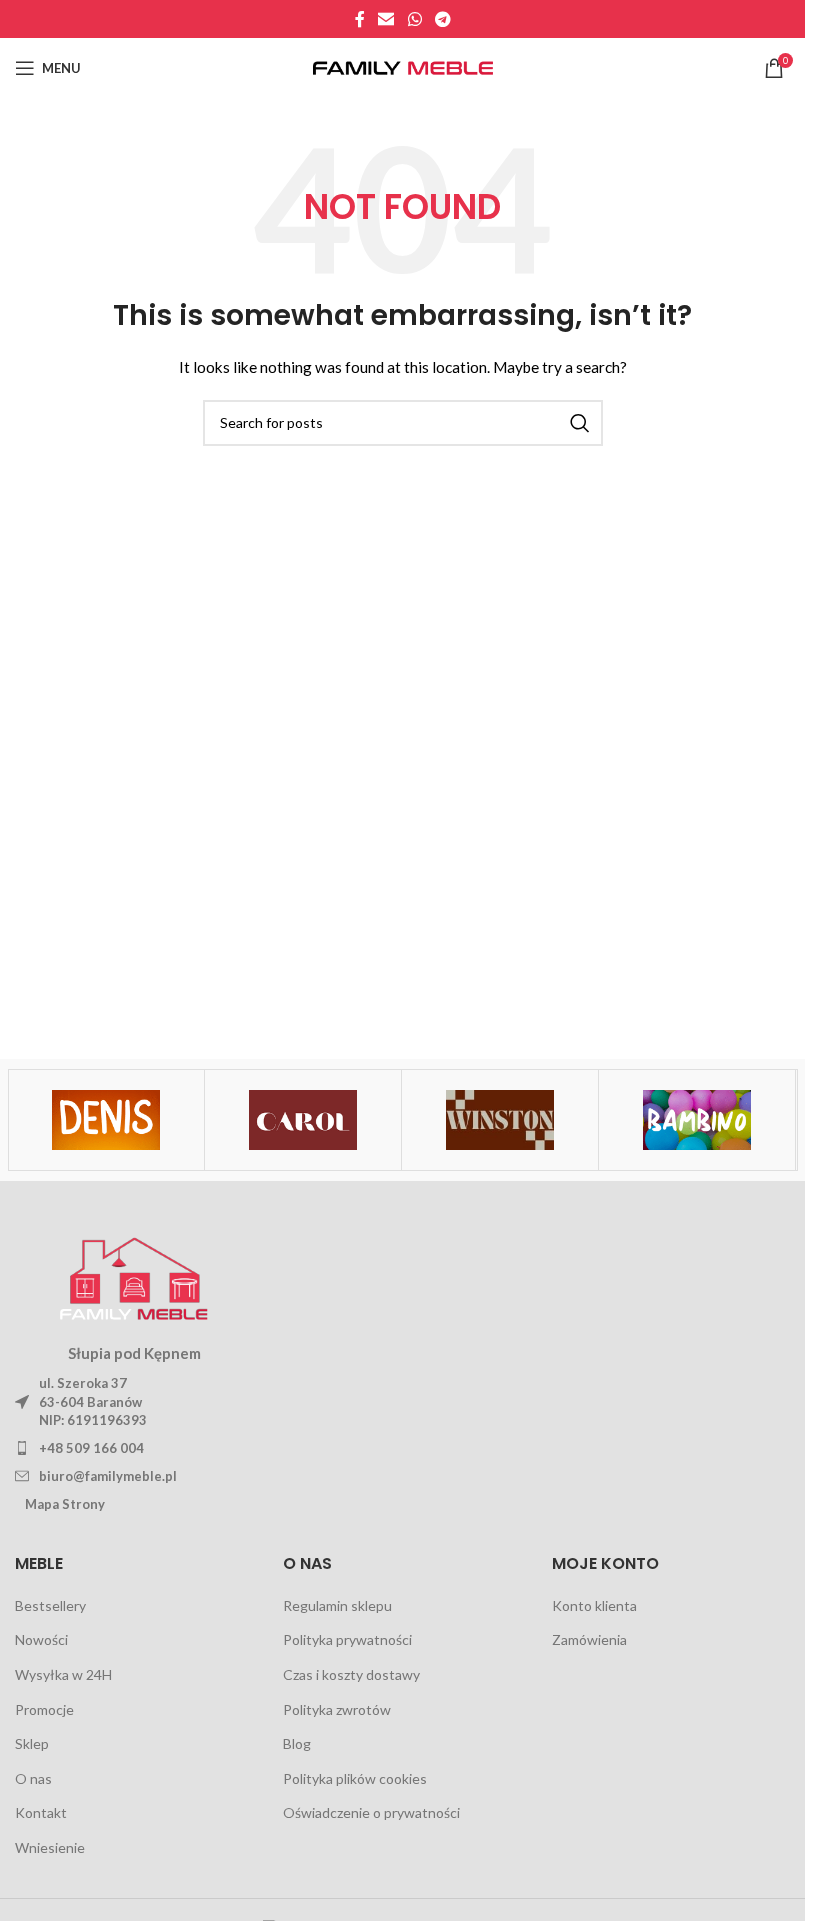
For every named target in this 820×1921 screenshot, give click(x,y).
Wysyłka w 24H (63, 1674)
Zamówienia (589, 1639)
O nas (33, 1778)
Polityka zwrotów (337, 1709)
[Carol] (303, 1120)
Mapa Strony (65, 1504)
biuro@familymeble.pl (108, 1476)
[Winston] (500, 1120)
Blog (297, 1743)
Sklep (32, 1743)
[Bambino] (697, 1120)
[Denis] (106, 1120)
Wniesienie (50, 1847)
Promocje (44, 1709)
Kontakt (41, 1812)
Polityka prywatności (347, 1639)
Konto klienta (594, 1605)
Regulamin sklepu (337, 1605)
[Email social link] (386, 19)
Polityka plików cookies (355, 1778)
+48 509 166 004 (91, 1448)
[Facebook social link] (360, 19)
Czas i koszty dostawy (351, 1674)
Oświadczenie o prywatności (371, 1812)
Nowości (41, 1639)
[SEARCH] (580, 423)
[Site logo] (403, 66)
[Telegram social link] (442, 19)
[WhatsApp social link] (414, 19)
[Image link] (134, 1274)
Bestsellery (50, 1605)
